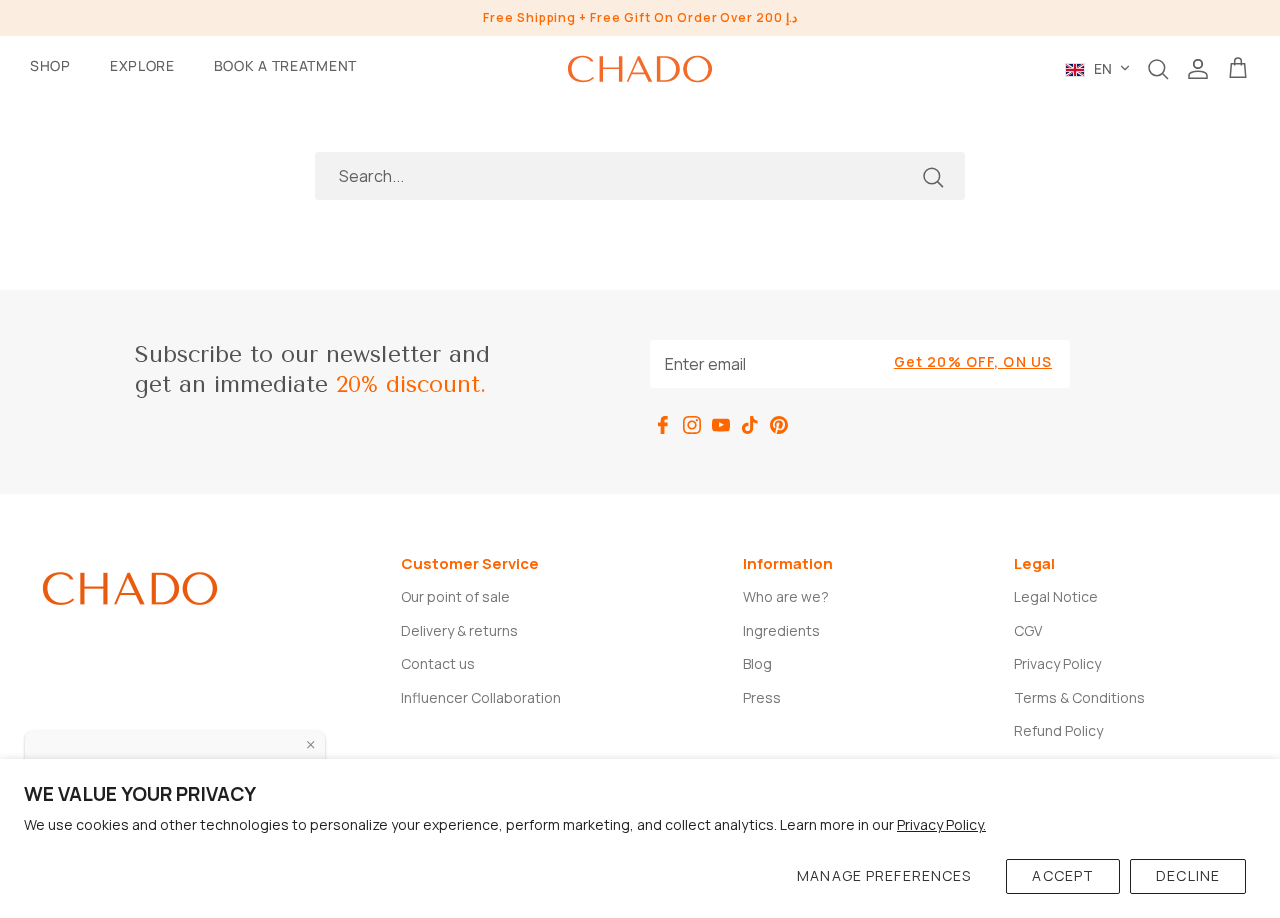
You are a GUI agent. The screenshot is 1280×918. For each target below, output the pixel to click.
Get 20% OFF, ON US (973, 361)
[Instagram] (692, 425)
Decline (1188, 875)
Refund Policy (1058, 730)
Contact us (438, 663)
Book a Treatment (285, 65)
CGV (1028, 630)
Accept (1063, 875)
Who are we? (786, 596)
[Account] (1198, 69)
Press (762, 697)
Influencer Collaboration (481, 697)
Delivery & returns (459, 630)
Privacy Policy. (941, 824)
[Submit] (933, 177)
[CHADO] (640, 69)
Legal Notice (1056, 596)
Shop (50, 65)
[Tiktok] (750, 425)
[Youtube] (721, 425)
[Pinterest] (779, 425)
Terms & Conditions (1079, 697)
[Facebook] (663, 425)
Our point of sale (455, 596)
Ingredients (781, 630)
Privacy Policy (1057, 663)
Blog (757, 663)
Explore (142, 65)
